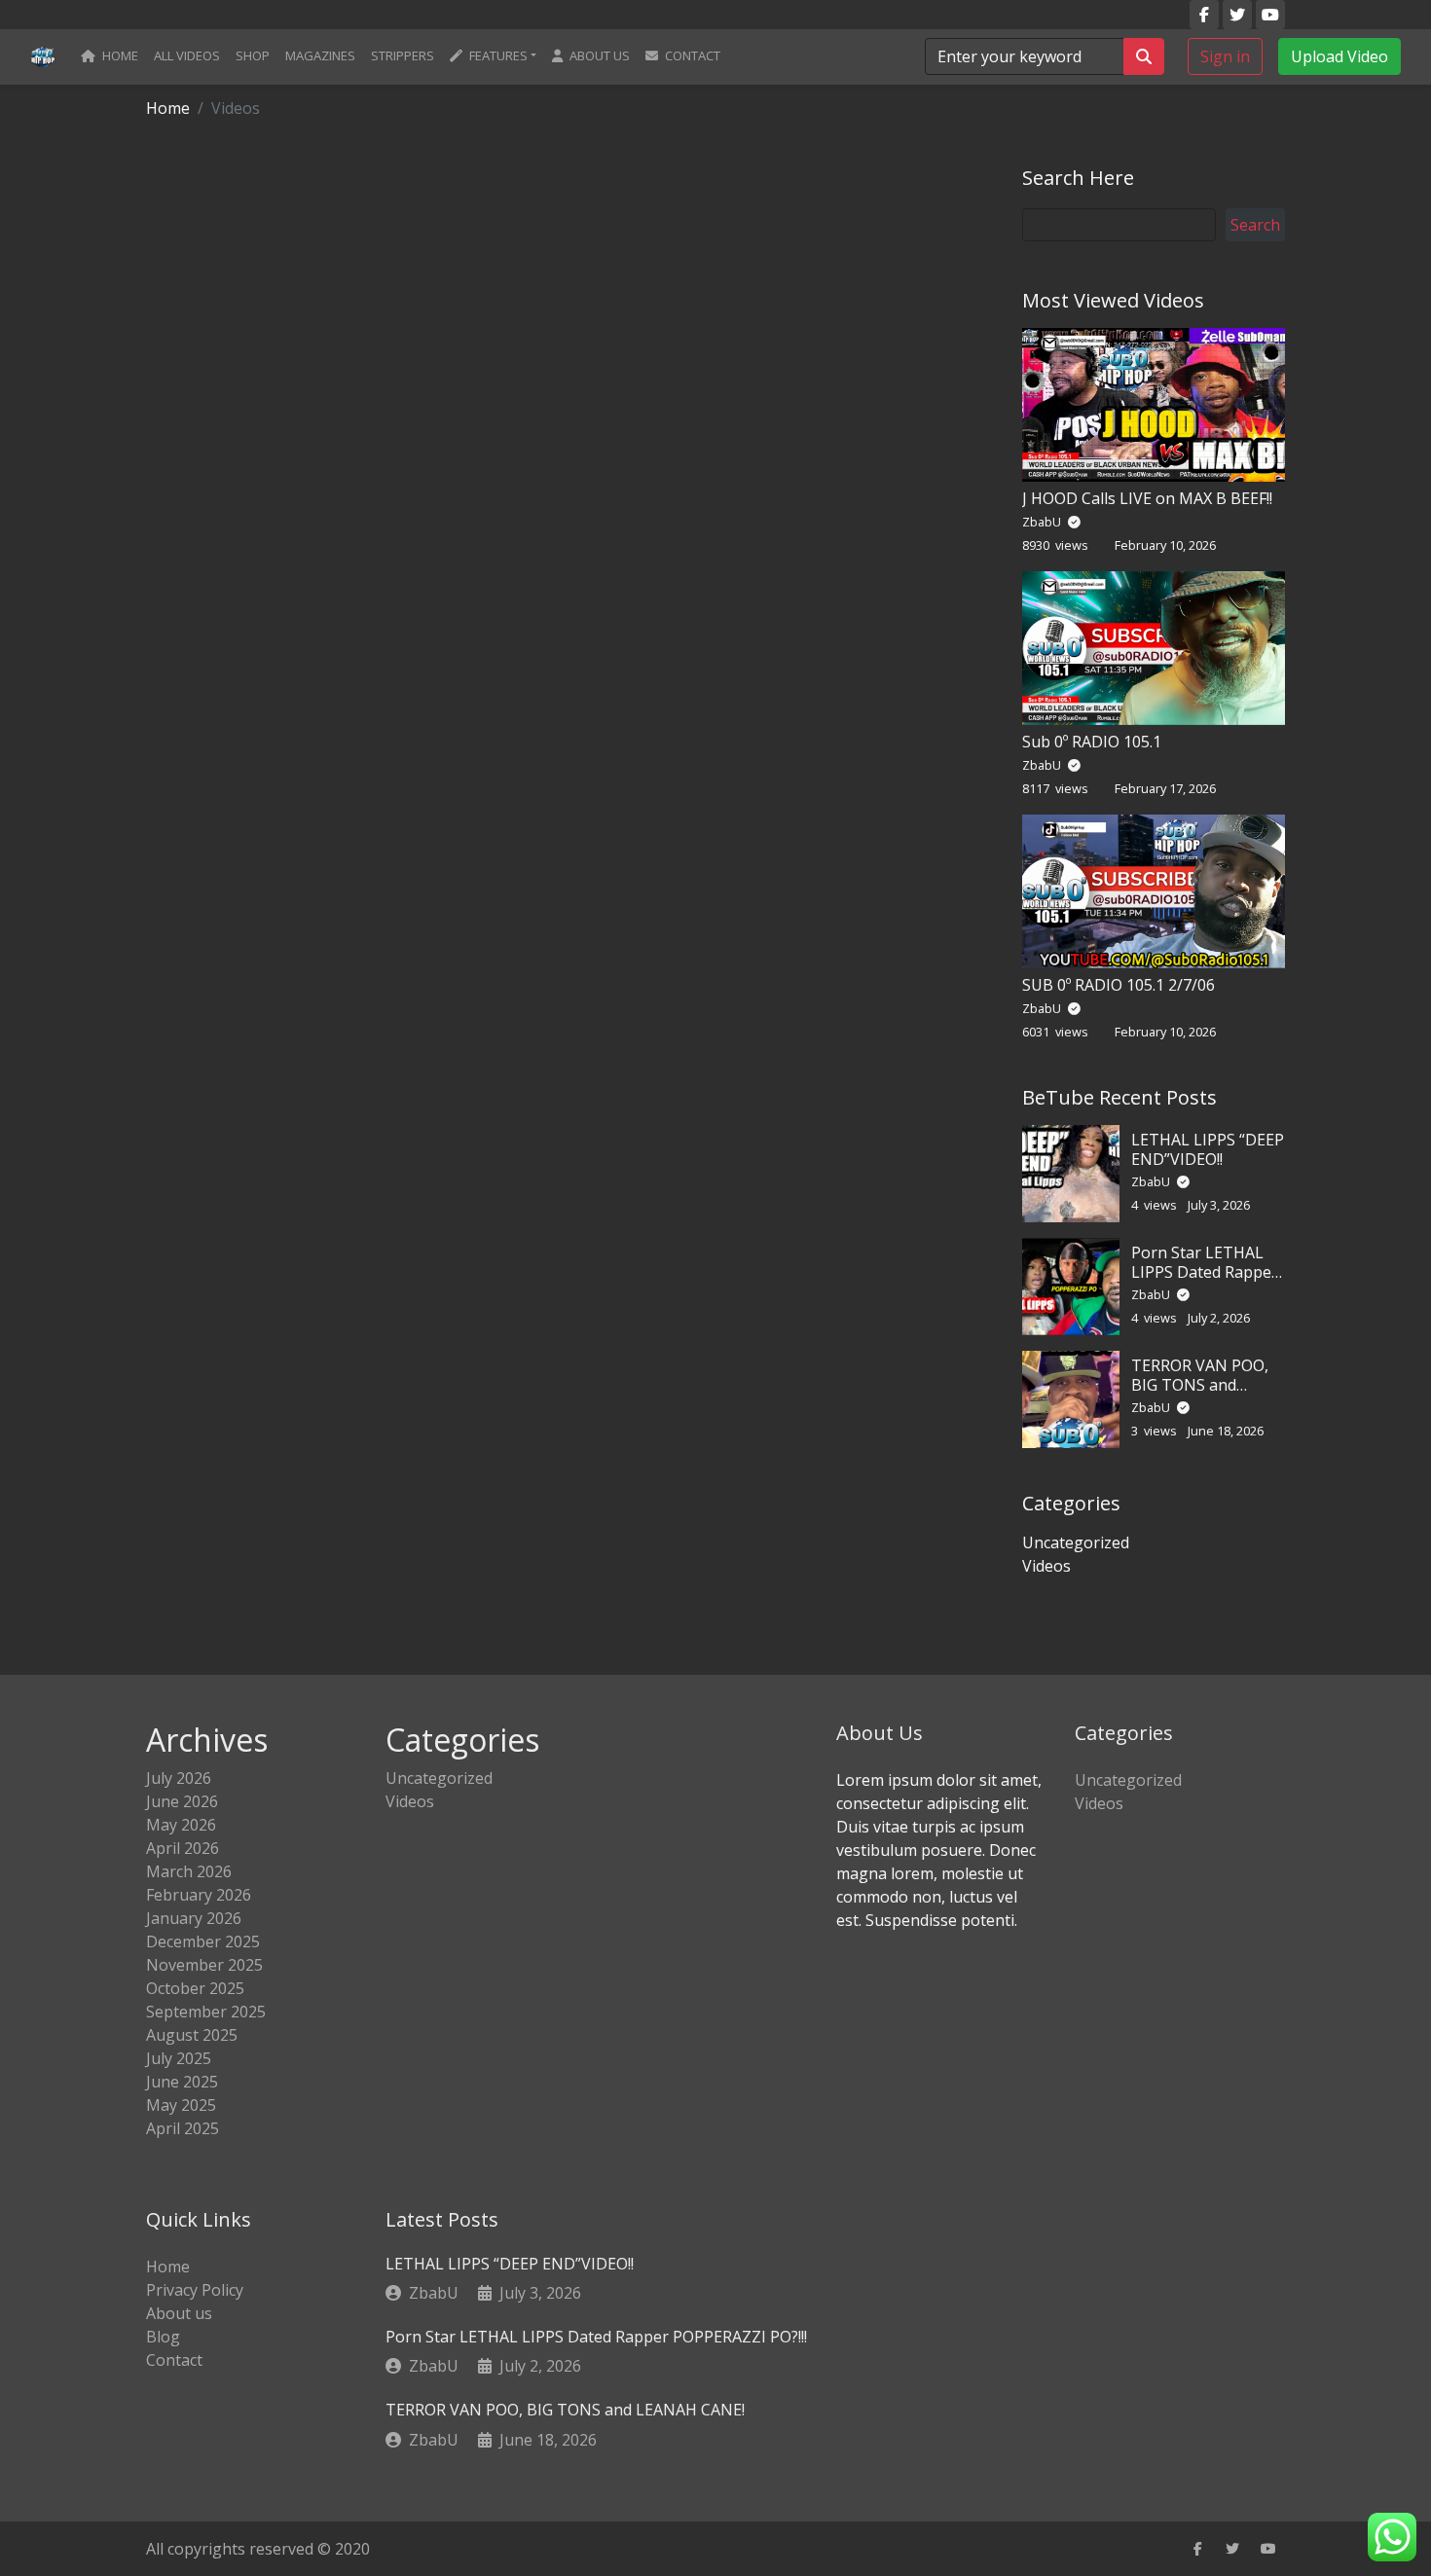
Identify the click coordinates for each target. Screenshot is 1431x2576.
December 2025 (203, 1941)
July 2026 (179, 1778)
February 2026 (199, 1895)
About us (598, 55)
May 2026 (181, 1825)
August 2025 (192, 2035)
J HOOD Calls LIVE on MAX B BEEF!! (1147, 498)
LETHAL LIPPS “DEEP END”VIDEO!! (1208, 1149)
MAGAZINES (320, 55)
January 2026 (194, 1918)
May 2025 (181, 2105)
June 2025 (182, 2082)
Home (119, 55)
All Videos (187, 55)
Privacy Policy (195, 2290)
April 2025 (183, 2128)
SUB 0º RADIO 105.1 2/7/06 (1119, 985)
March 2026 (189, 1871)
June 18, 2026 (548, 2440)
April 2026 (183, 1848)
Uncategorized (1076, 1542)
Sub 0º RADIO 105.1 (1092, 742)
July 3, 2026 (540, 2293)
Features (497, 55)
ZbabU (1043, 522)
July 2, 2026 (540, 2366)
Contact (691, 55)
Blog (163, 2337)
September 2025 (206, 2012)
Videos (1046, 1566)
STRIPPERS (403, 55)
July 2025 (179, 2058)
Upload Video (1339, 56)
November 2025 (204, 1965)
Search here (1078, 178)
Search (1255, 225)
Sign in (1225, 56)
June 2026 (182, 1801)
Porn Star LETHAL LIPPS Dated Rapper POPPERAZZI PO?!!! (1205, 1271)
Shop (253, 55)
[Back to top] (57, 2461)
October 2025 (195, 1988)
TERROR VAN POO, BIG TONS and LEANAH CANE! (1200, 1384)
